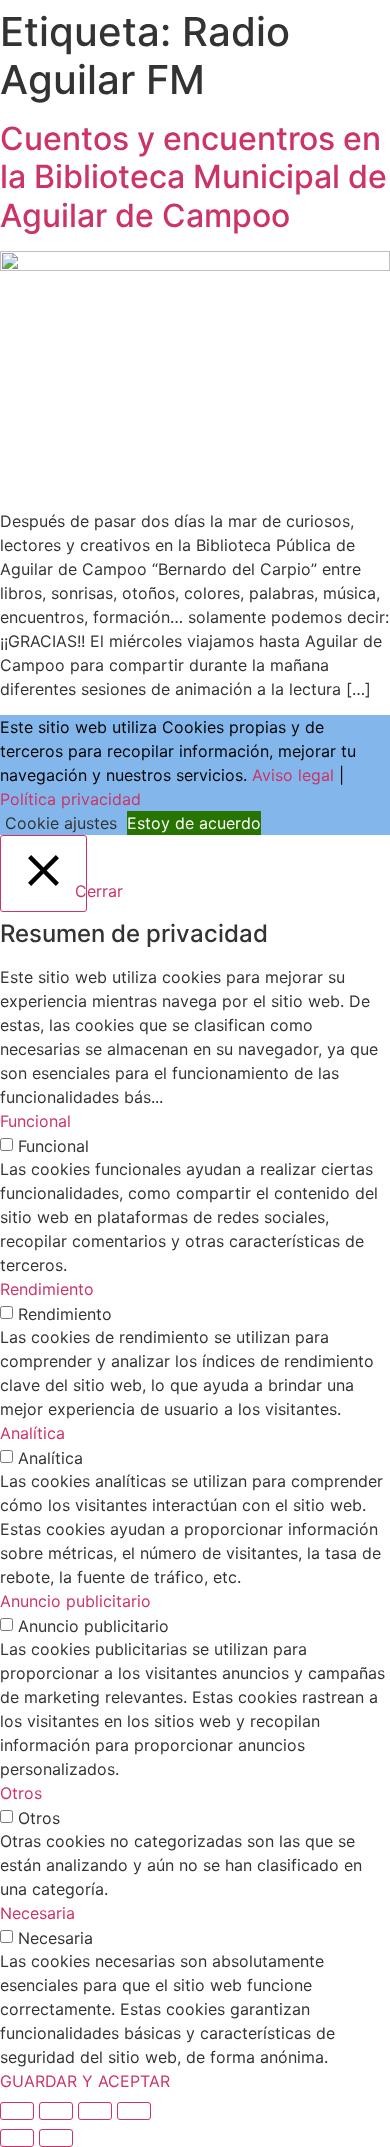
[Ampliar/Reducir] (17, 2111)
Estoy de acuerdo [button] (194, 823)
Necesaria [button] (37, 1913)
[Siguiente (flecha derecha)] (56, 2138)
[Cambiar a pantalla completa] (56, 2111)
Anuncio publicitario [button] (75, 1601)
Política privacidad (70, 799)
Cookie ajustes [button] (61, 823)
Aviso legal (293, 775)
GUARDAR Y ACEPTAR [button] (85, 2081)
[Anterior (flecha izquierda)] (17, 2138)
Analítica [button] (32, 1433)
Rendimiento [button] (47, 1289)
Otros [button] (21, 1793)
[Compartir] (95, 2111)
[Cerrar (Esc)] (134, 2111)
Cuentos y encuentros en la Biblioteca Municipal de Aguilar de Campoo (193, 177)
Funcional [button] (35, 1121)
